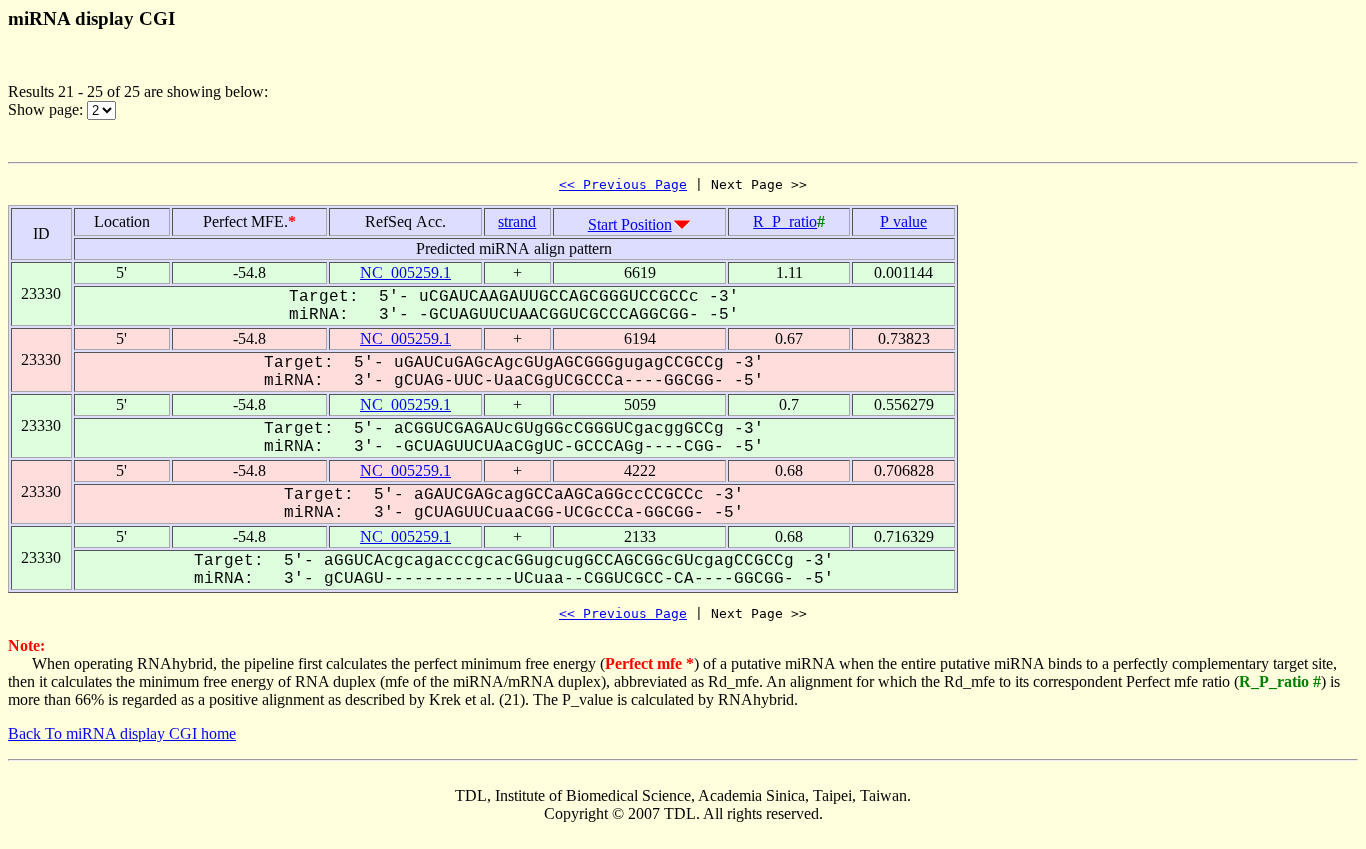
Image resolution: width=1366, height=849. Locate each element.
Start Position (630, 224)
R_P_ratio (785, 221)
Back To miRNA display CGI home (122, 733)
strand (517, 221)
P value (903, 221)
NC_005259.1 (405, 272)
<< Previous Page (623, 184)
